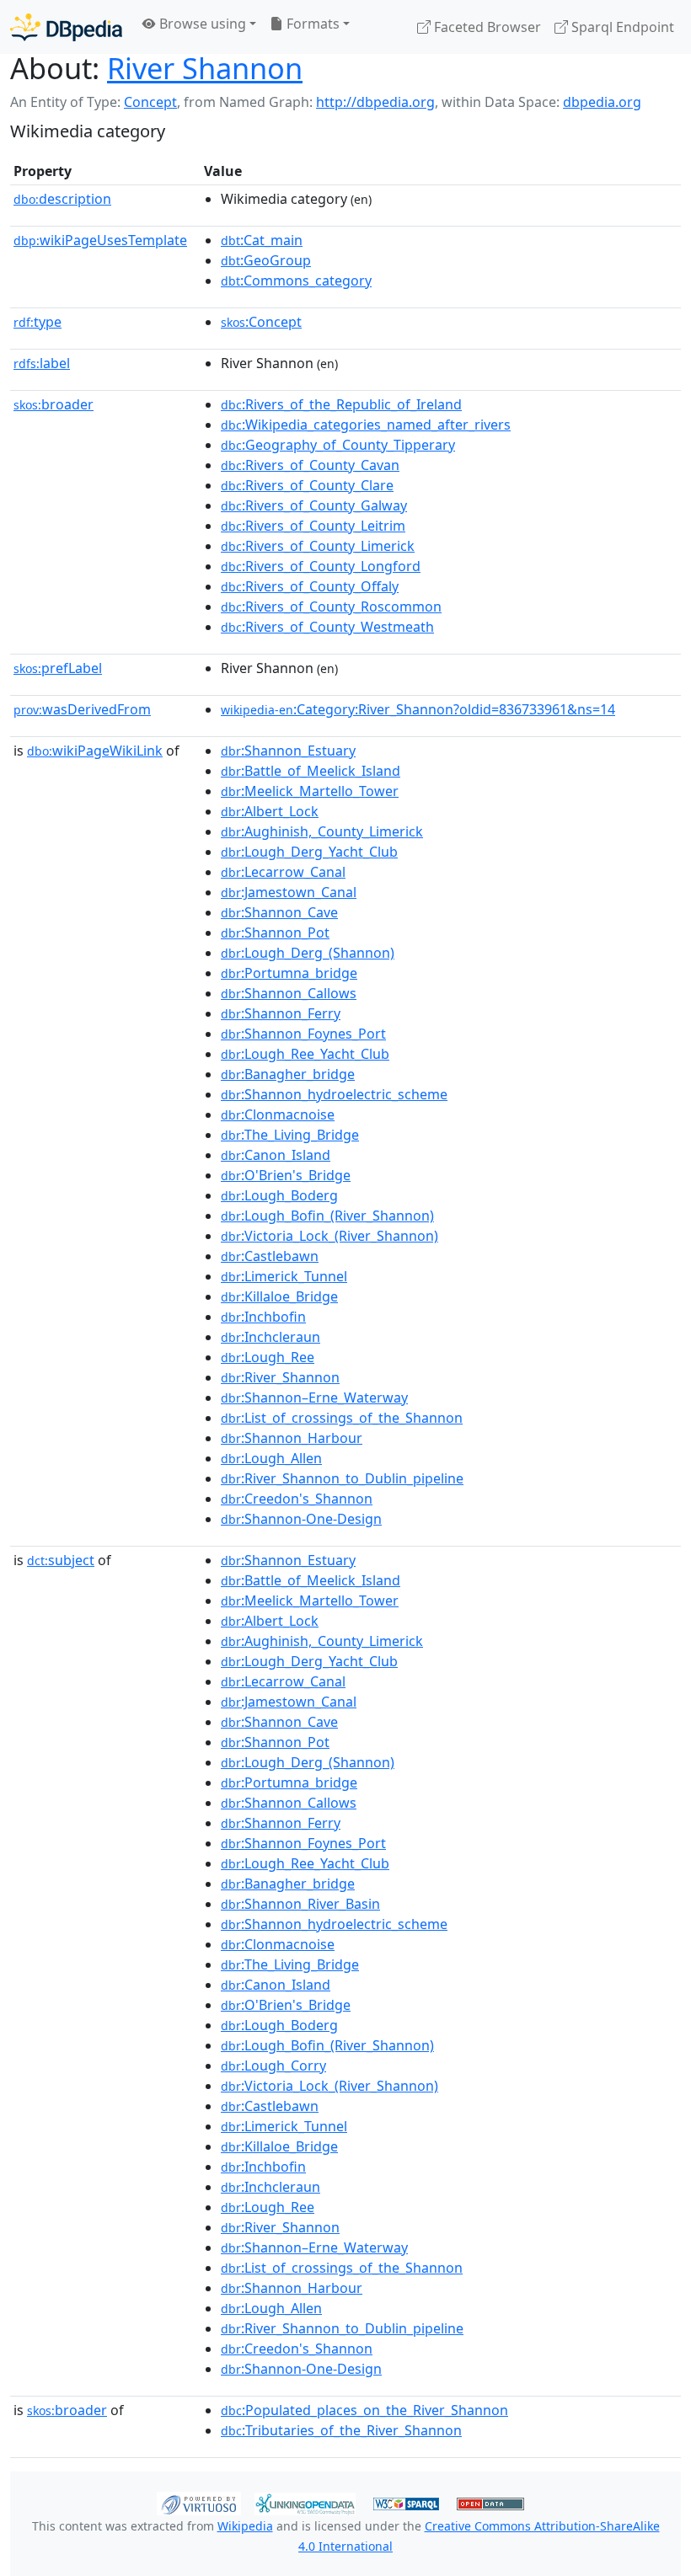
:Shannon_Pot (275, 933)
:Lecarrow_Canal (283, 872)
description (62, 199)
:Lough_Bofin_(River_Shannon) (327, 1216)
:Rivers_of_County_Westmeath (327, 627)
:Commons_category (296, 281)
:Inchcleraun (271, 1337)
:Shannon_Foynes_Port (303, 1034)
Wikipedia (245, 2526)
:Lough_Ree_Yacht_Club (305, 1054)
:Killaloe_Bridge (279, 1296)
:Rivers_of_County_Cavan (310, 465)
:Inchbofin (263, 1317)
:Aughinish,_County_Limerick (322, 831)
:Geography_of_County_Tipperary (338, 445)
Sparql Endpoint (621, 27)
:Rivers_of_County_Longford (321, 566)
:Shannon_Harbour (292, 1438)
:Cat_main (262, 240)
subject (61, 1560)
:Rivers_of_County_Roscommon (331, 607)
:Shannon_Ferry (281, 1013)
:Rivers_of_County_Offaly (310, 586)
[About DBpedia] (66, 27)
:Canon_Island (276, 1155)
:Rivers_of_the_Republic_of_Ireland (341, 404)
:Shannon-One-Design (301, 1519)
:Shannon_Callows (289, 993)
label (42, 363)
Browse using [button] (201, 24)
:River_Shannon (280, 1377)
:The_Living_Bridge (290, 1135)
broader (54, 404)
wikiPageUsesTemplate (100, 240)
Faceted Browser (486, 27)
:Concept (261, 322)
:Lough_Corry (273, 2066)
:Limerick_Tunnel (284, 1276)
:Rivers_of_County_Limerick (318, 546)
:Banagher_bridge (288, 1074)
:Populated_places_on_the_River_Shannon (364, 2410)
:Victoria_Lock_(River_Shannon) (329, 1236)
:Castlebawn (270, 1256)
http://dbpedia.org (375, 102)
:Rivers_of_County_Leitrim (313, 526)
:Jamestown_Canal (289, 892)
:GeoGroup (266, 260)
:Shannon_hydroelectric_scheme (334, 1094)
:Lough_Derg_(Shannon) (308, 953)
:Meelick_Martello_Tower (310, 791)
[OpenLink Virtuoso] (199, 2502)
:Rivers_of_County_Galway (314, 505)
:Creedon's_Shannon (297, 1499)
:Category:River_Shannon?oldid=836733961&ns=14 (418, 709)
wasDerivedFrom (82, 709)
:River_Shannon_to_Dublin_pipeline (342, 1478)
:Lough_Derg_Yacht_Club (309, 852)
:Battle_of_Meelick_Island (311, 771)
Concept (150, 102)
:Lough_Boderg (279, 1195)
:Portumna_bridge (289, 973)
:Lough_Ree (268, 1357)
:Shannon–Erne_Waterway (314, 1398)
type (37, 322)
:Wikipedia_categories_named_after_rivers (366, 425)
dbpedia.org (602, 102)
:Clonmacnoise (278, 1114)
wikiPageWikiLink (95, 751)
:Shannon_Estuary (288, 751)
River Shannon (205, 68)
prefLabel (58, 668)
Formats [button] (311, 24)
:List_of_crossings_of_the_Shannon (342, 1418)
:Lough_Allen (271, 1458)
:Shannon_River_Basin (300, 1904)
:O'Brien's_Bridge (286, 1175)
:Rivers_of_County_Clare (307, 485)
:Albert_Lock (270, 811)
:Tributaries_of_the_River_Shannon (341, 2430)
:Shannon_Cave (279, 912)
